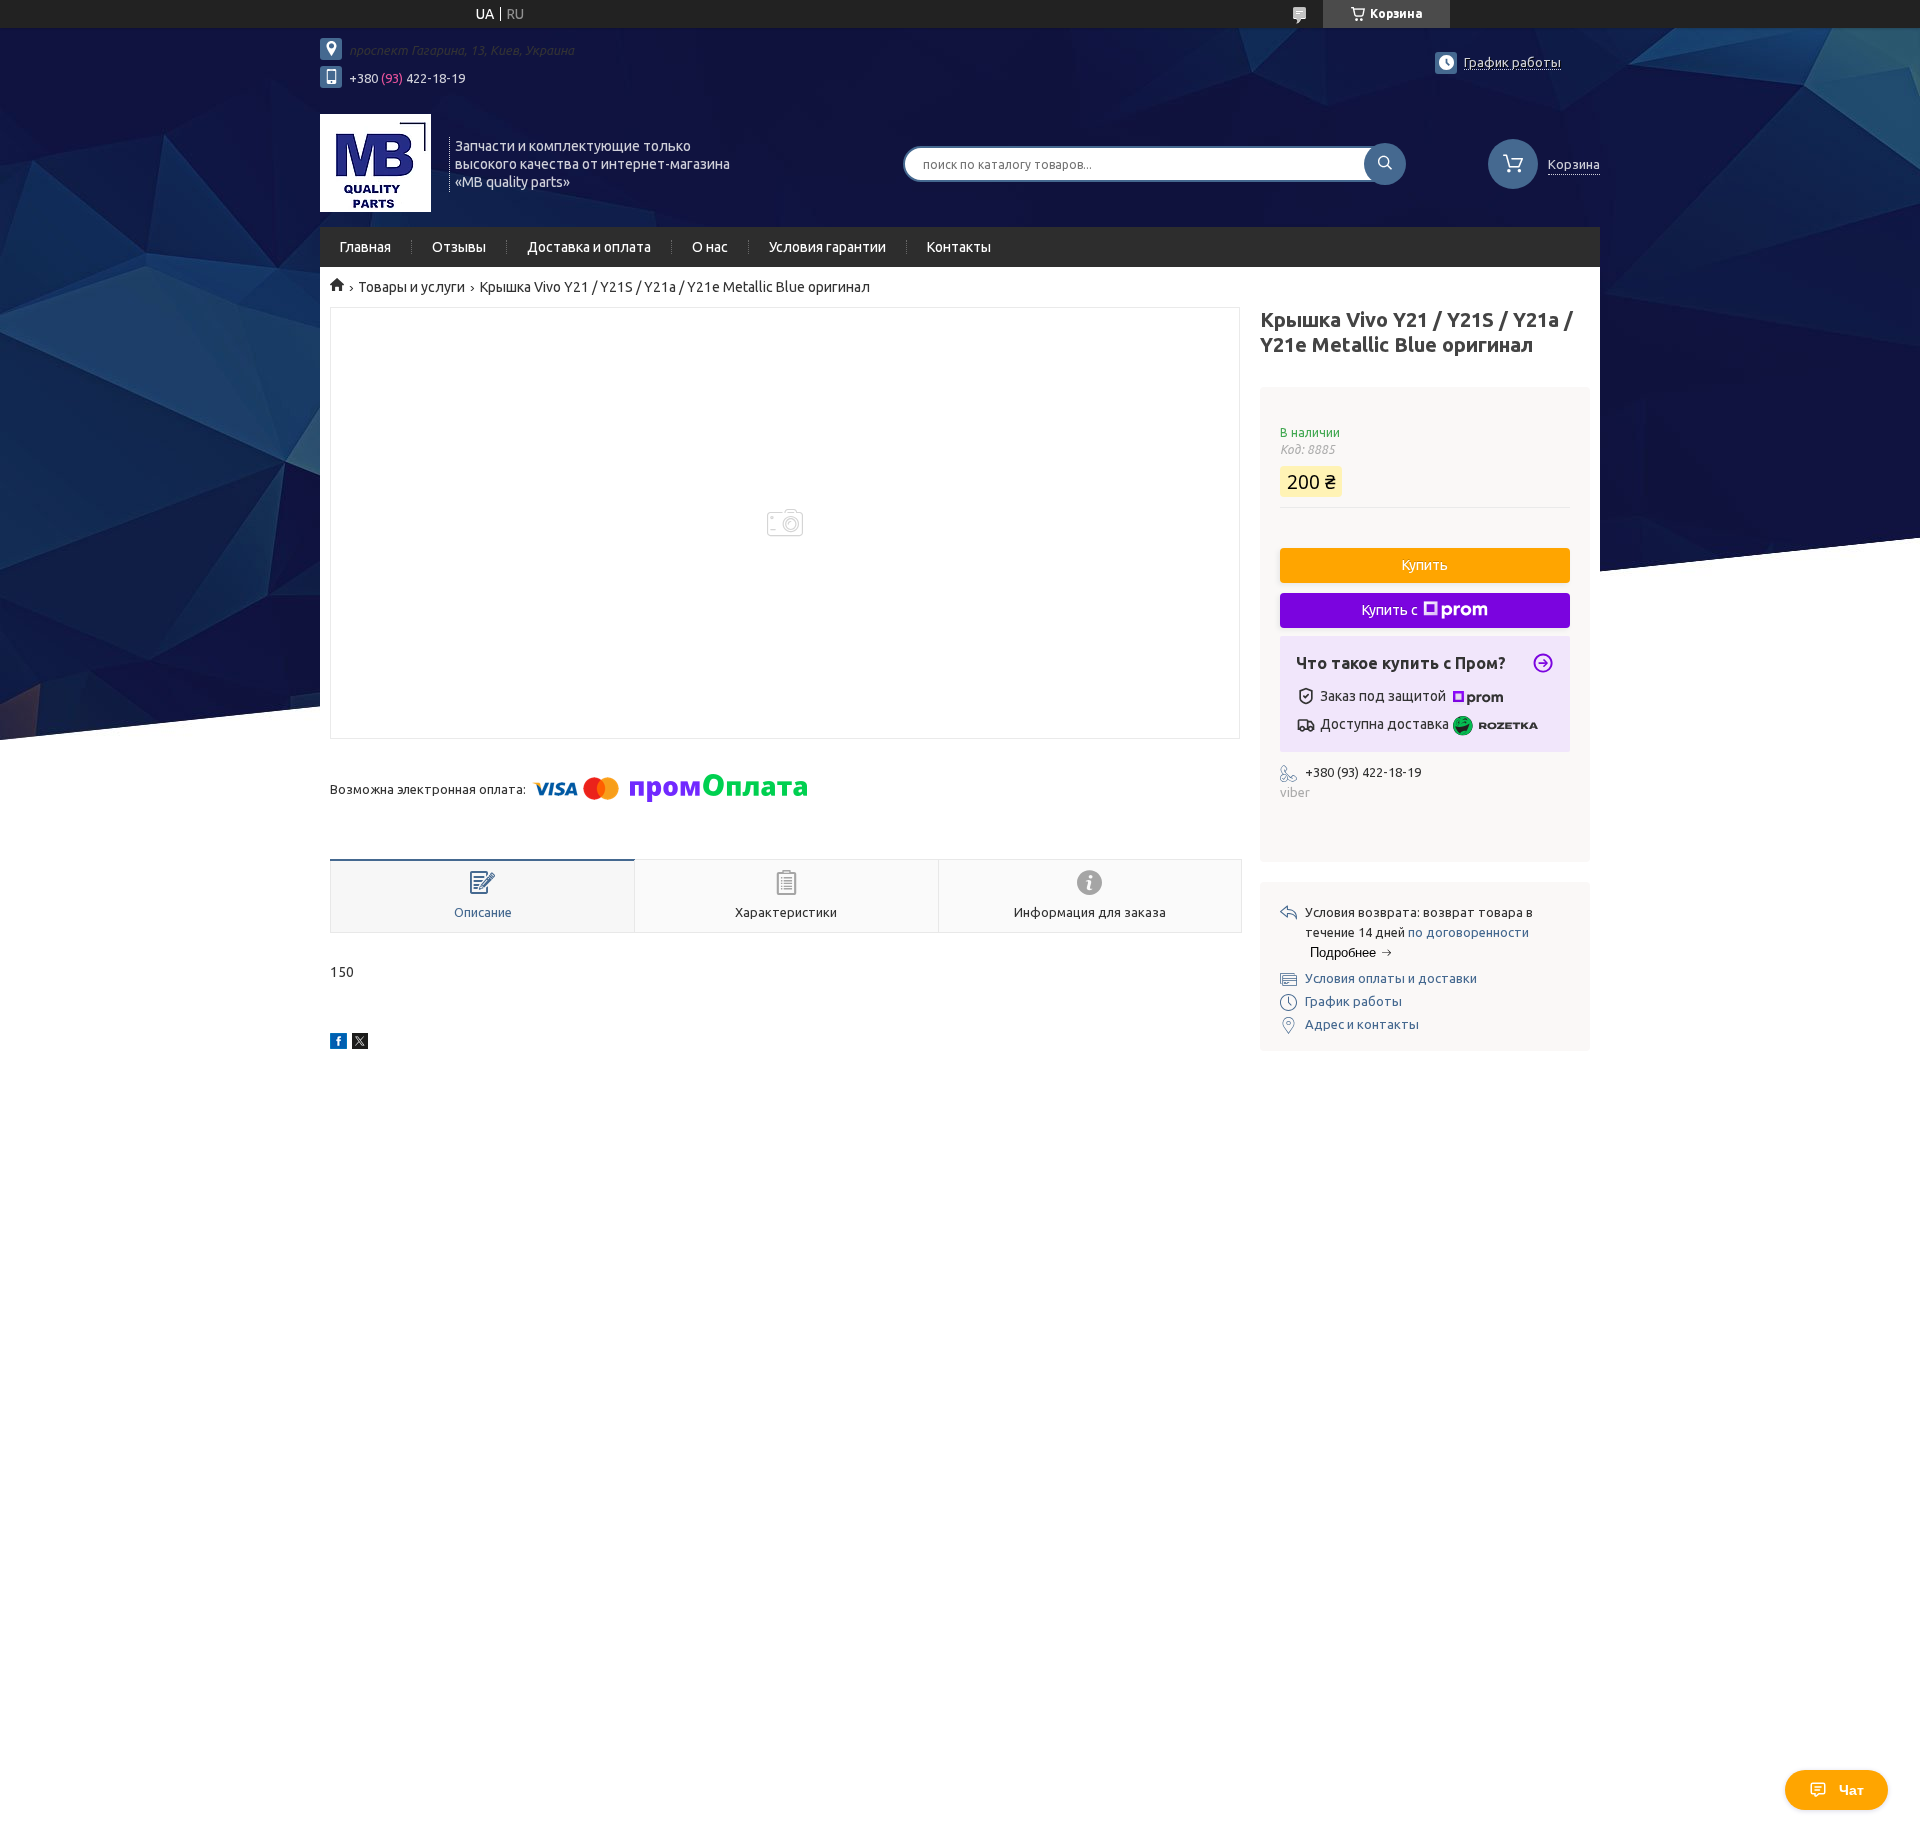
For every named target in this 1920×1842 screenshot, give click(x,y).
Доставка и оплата (589, 247)
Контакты (959, 247)
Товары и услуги (411, 287)
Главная (365, 247)
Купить (1425, 565)
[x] (360, 1044)
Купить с (1390, 610)
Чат (1851, 1790)
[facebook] (338, 1044)
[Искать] (1385, 164)
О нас (710, 247)
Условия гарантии (827, 247)
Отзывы (459, 247)
